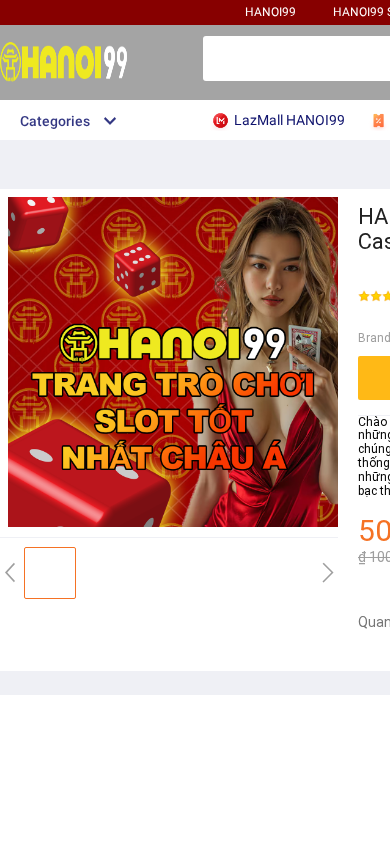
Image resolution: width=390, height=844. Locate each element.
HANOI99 (270, 12)
